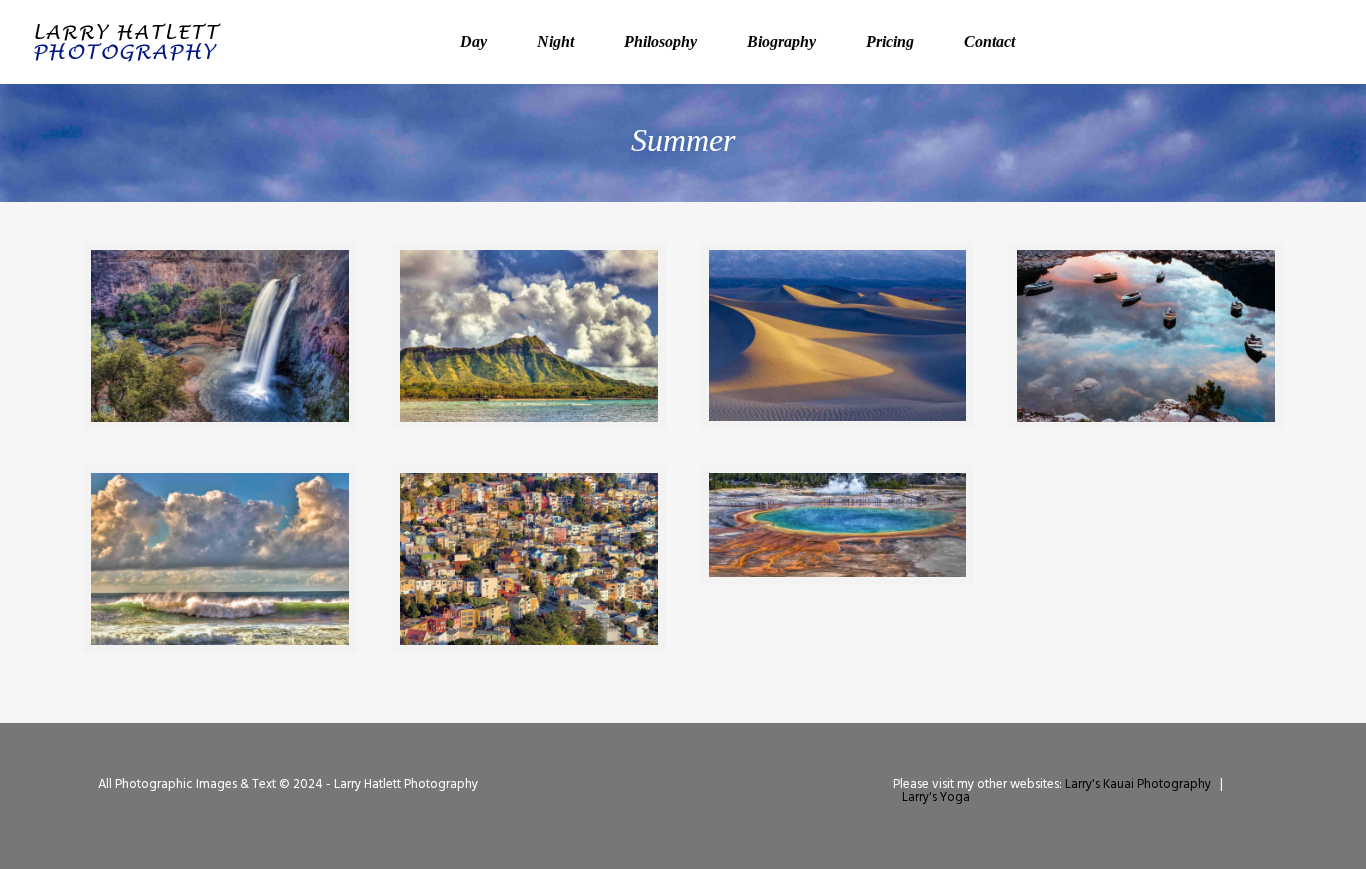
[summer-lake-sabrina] (1146, 336)
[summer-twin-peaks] (529, 559)
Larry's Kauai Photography (1138, 784)
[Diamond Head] (529, 336)
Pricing (890, 41)
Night (555, 41)
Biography (781, 41)
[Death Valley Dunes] (838, 335)
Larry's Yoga (936, 797)
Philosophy (660, 41)
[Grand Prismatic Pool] (838, 525)
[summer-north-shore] (220, 559)
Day (473, 41)
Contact (989, 41)
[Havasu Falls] (220, 336)
